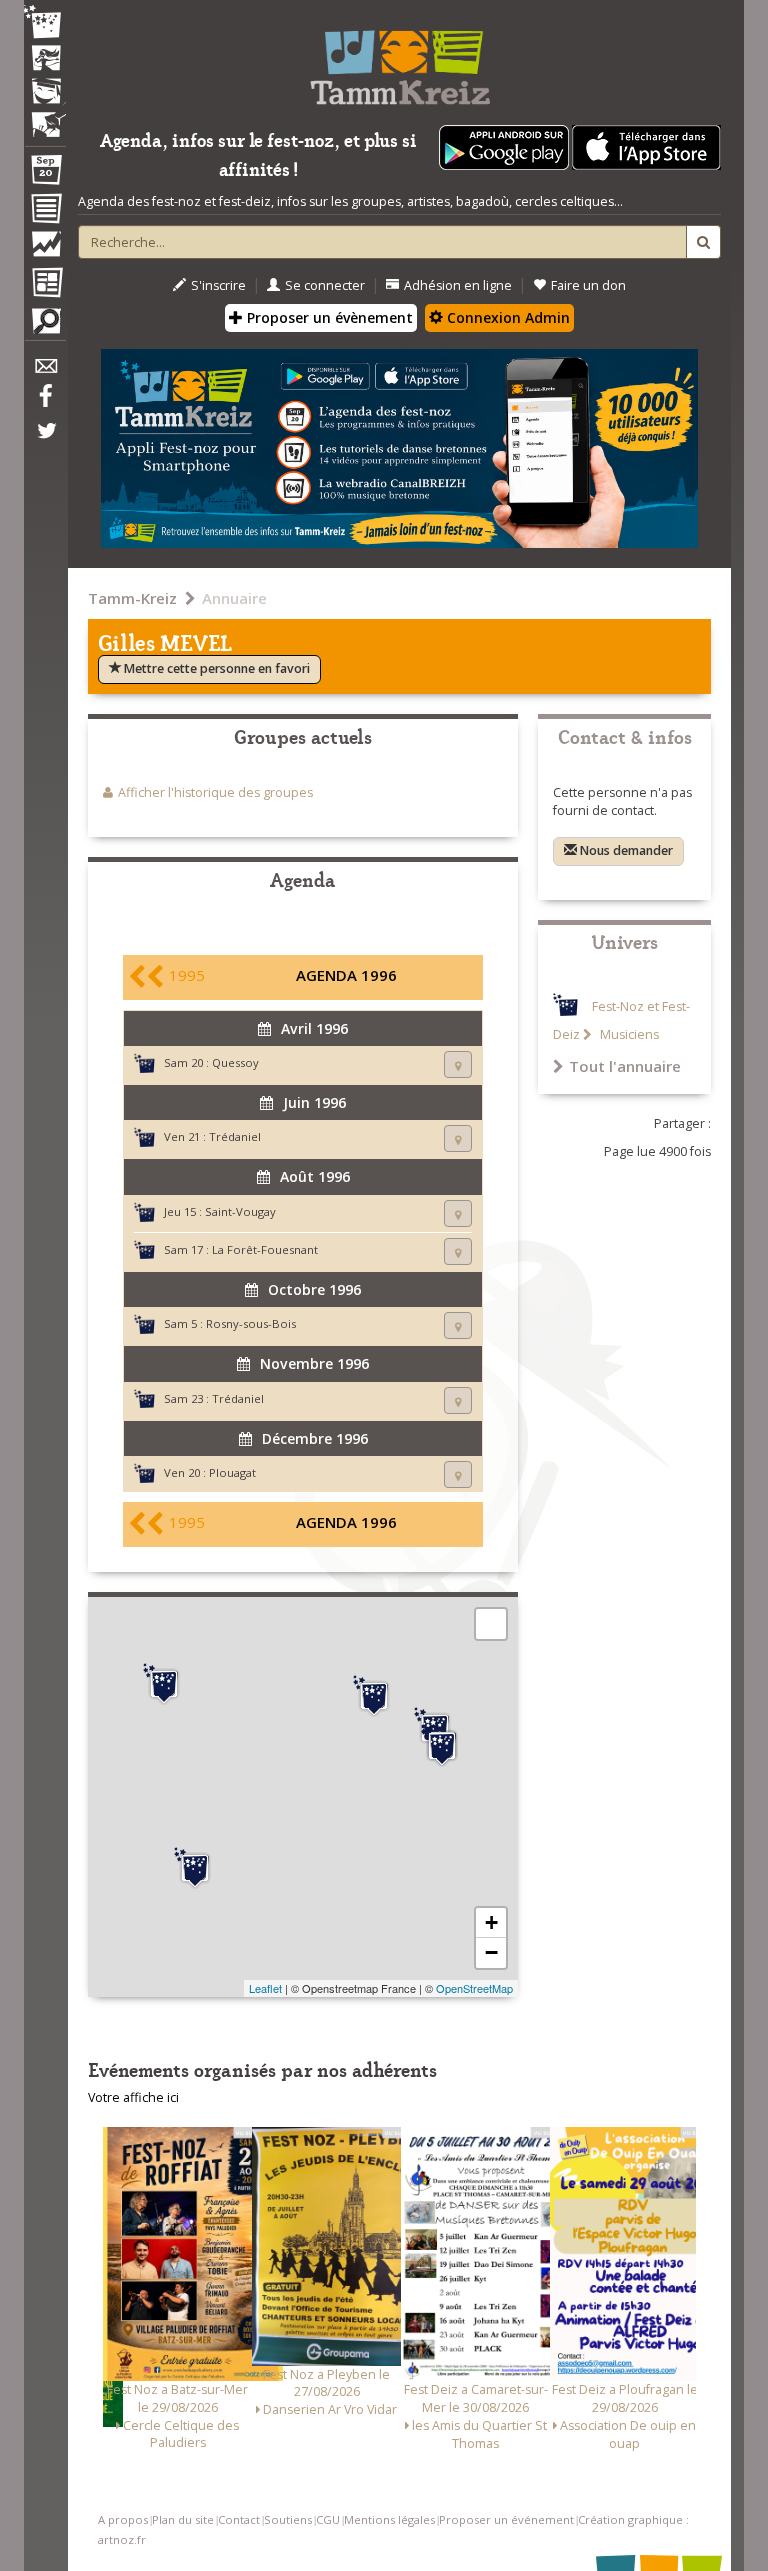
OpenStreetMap (474, 1988)
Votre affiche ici (133, 2097)
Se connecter (325, 285)
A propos (123, 2519)
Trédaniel (235, 1136)
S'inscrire (218, 285)
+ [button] (491, 1922)
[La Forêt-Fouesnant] (195, 1868)
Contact (239, 2519)
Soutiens (288, 2519)
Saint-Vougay (240, 1211)
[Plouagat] (374, 1696)
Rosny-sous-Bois (251, 1323)
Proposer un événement (506, 2519)
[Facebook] (45, 403)
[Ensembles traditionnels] (45, 117)
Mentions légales (389, 2519)
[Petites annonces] (45, 326)
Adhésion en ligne (458, 285)
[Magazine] (45, 285)
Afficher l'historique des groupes (215, 792)
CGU (328, 2519)
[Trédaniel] (442, 1746)
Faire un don (588, 285)
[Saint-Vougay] (164, 1684)
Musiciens (628, 1034)
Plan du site (183, 2519)
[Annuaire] (45, 212)
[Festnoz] (45, 23)
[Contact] (45, 371)
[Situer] (458, 1064)
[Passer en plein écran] (491, 1624)
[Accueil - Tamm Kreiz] (399, 60)
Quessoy (235, 1062)
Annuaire (234, 598)
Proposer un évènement (328, 317)
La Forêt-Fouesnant (265, 1249)
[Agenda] (45, 174)
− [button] (491, 1952)
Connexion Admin (506, 317)
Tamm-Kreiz (132, 598)
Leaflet (265, 1988)
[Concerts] (45, 60)
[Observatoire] (45, 249)
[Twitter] (45, 441)
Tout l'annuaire (625, 1066)
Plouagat (232, 1472)
